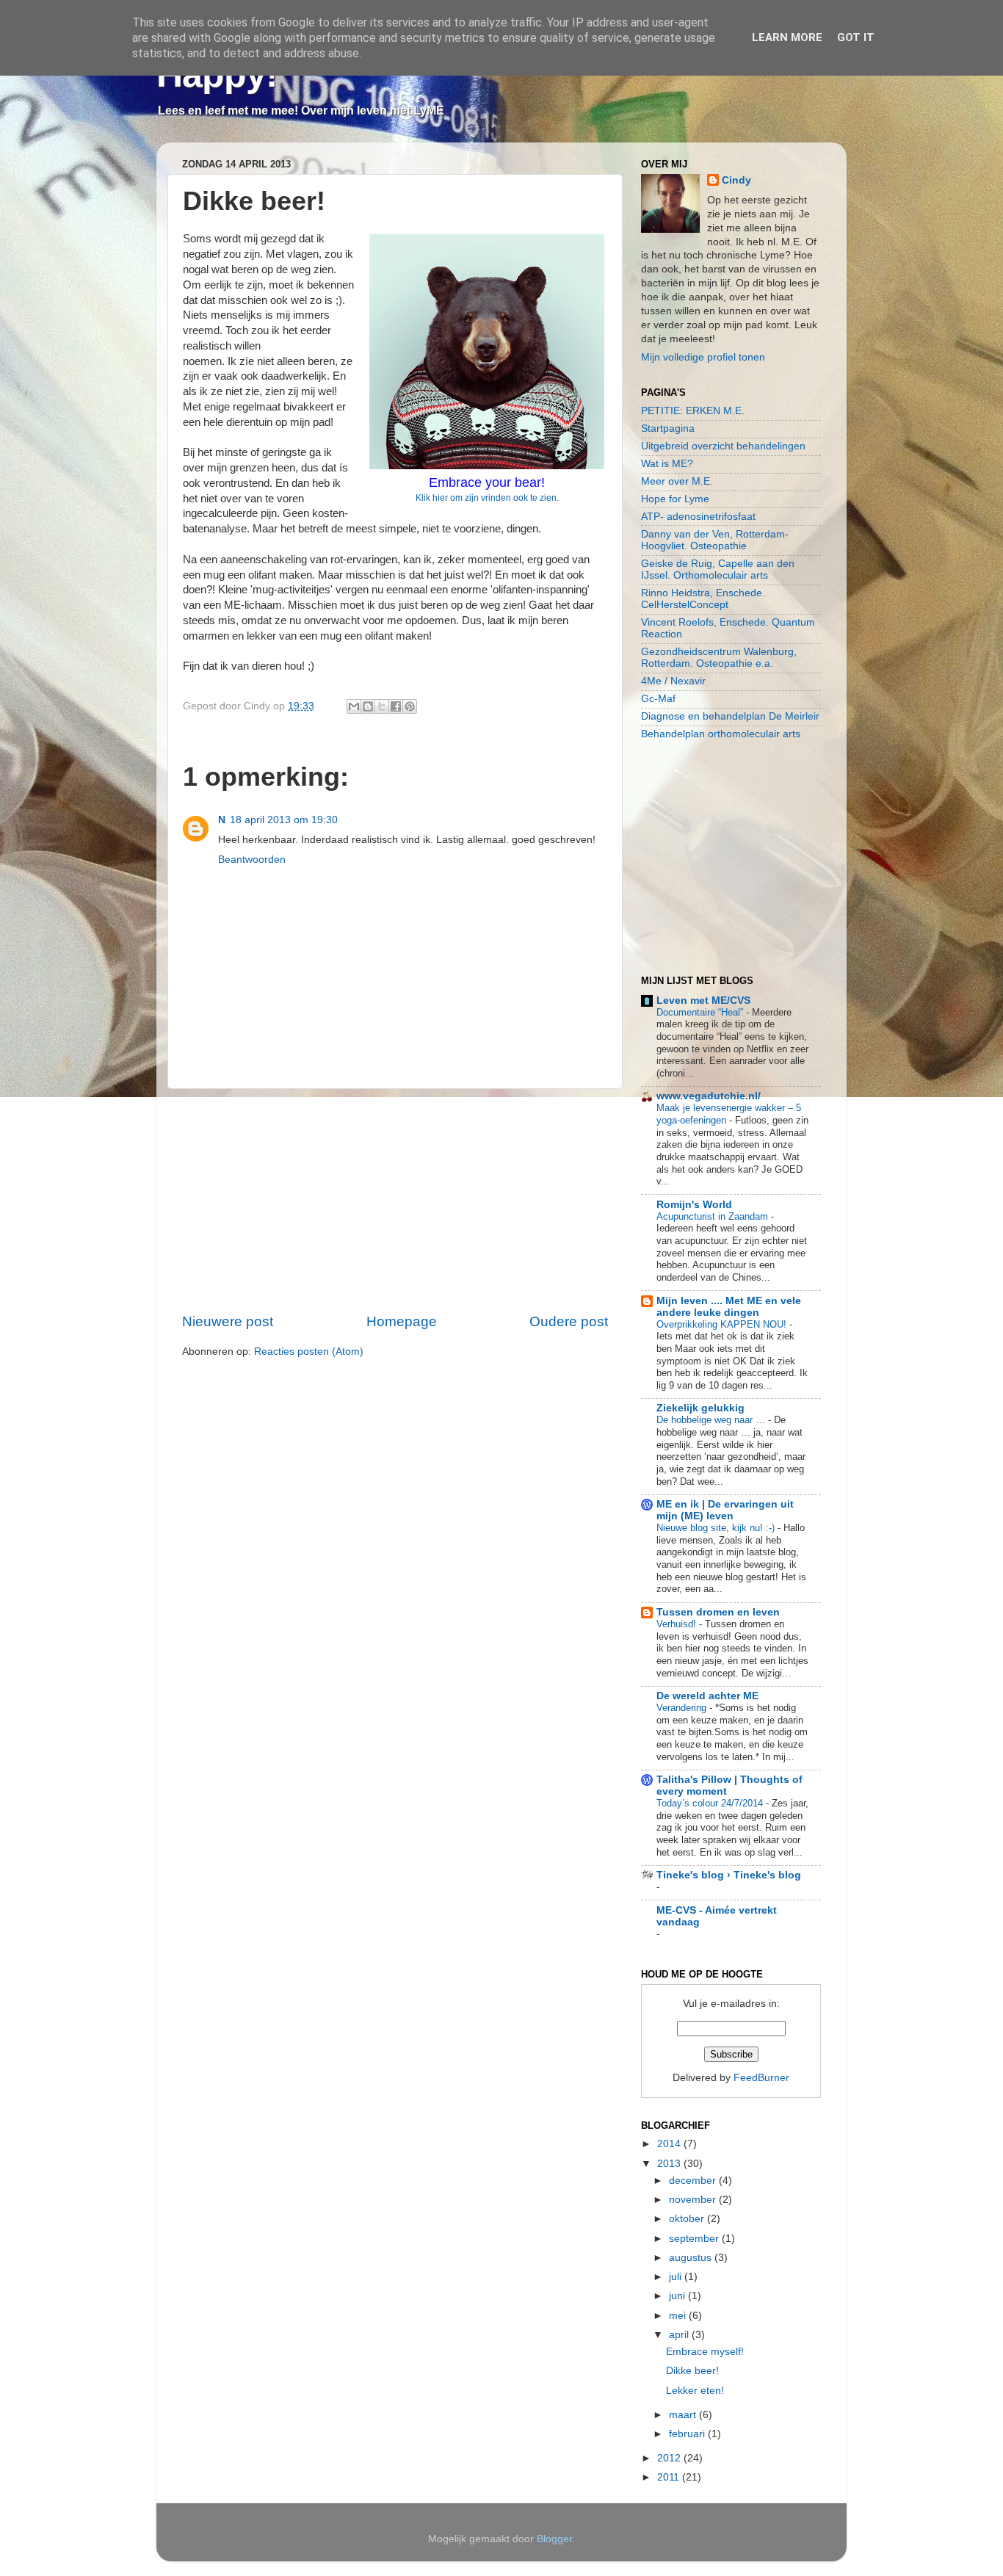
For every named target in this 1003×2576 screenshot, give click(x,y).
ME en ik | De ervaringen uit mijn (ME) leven (725, 1510)
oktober (688, 2219)
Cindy (736, 180)
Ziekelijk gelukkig (700, 1408)
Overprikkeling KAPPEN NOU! (723, 1324)
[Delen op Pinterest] (410, 706)
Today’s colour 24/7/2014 (711, 1803)
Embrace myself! (705, 2352)
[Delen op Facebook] (396, 706)
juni (678, 2296)
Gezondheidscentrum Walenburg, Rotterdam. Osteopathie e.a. (719, 658)
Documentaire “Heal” (701, 1012)
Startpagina (668, 428)
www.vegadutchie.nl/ (709, 1096)
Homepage (402, 1321)
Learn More (787, 37)
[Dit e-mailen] (354, 706)
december (694, 2181)
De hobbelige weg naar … (712, 1420)
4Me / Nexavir (673, 681)
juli (677, 2277)
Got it (856, 37)
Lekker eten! (695, 2391)
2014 (670, 2144)
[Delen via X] (382, 706)
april (680, 2335)
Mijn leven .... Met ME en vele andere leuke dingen (729, 1307)
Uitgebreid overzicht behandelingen (723, 446)
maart (684, 2415)
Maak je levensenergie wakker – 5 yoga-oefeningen (729, 1114)
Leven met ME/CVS (703, 1001)
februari (688, 2434)
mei (679, 2316)
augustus (692, 2258)
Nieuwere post (228, 1321)
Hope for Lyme (675, 499)
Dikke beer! (692, 2371)
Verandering (683, 1708)
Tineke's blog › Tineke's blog (729, 1875)
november (694, 2200)
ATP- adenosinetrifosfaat (698, 517)
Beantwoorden (252, 860)
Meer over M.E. (677, 481)
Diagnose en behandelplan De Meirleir (730, 716)
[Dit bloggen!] (368, 706)
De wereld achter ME (707, 1696)
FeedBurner (761, 2078)
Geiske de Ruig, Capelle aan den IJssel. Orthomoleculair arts (718, 569)
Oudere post (569, 1321)
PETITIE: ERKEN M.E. (693, 411)
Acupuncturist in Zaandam (714, 1216)
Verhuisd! (678, 1624)
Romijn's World (694, 1205)
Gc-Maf (658, 699)
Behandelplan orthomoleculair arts (721, 734)
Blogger (554, 2539)
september (695, 2239)
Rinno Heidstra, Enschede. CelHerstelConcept (703, 599)
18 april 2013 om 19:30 (284, 820)
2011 (670, 2477)
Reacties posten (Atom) (309, 1352)
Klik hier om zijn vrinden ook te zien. (487, 498)
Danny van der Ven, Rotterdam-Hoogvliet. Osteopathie (715, 540)
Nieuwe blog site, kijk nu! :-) (717, 1528)
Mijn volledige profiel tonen (703, 357)
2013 (670, 2164)
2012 (670, 2458)
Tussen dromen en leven (718, 1612)
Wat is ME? (667, 464)
